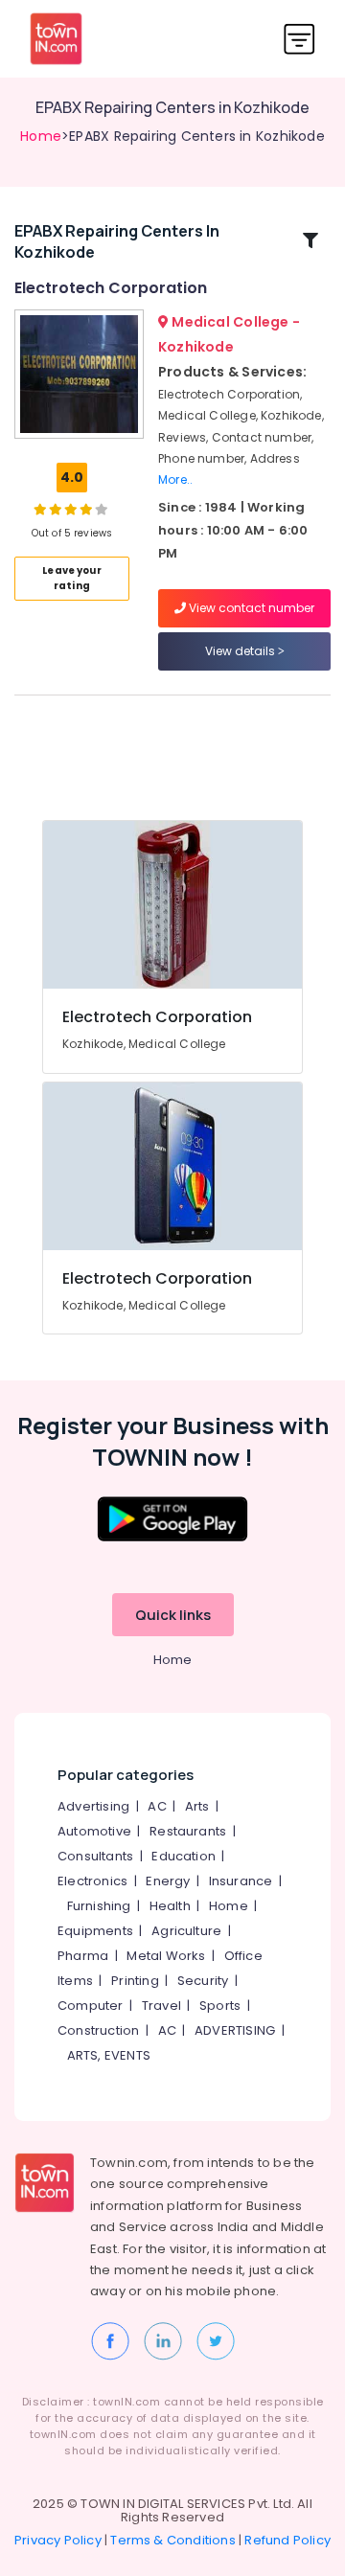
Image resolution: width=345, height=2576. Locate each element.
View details (241, 651)
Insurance (241, 1881)
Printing (135, 1981)
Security (203, 1981)
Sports (220, 2006)
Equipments (95, 1931)
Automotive (94, 1831)
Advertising (93, 1806)
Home (41, 136)
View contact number (250, 608)
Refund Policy (287, 2540)
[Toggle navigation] (299, 39)
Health (170, 1906)
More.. (175, 479)
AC (157, 1806)
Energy (168, 1881)
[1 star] (86, 509)
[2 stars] (102, 509)
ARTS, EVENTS (109, 2055)
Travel (161, 2006)
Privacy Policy (58, 2540)
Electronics (92, 1881)
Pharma (83, 1956)
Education (184, 1856)
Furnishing (99, 1906)
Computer (91, 2006)
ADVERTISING (235, 2030)
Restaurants (188, 1831)
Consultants (95, 1856)
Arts (197, 1806)
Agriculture (186, 1931)
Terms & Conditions (173, 2540)
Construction (98, 2030)
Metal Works (166, 1956)
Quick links (173, 1615)
